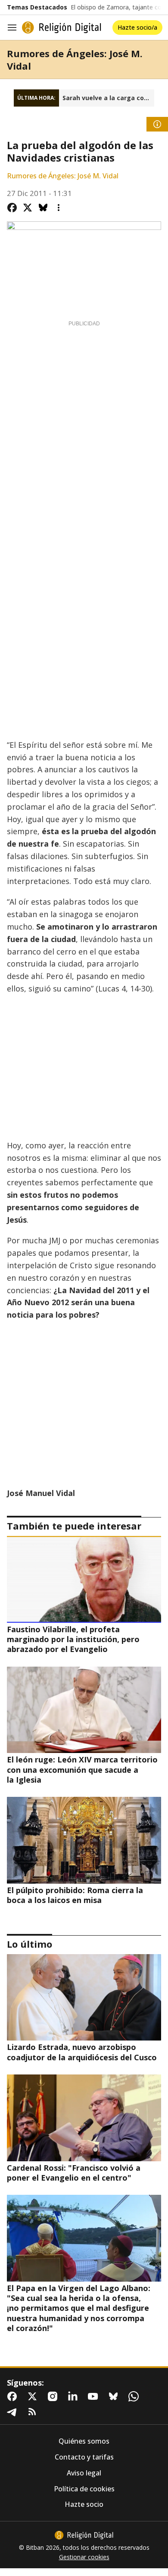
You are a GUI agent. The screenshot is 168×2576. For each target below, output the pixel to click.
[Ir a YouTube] (95, 2396)
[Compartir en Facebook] (12, 208)
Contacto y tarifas (84, 2457)
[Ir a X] (34, 2396)
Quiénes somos (84, 2441)
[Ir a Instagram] (54, 2396)
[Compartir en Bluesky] (43, 208)
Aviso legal (84, 2473)
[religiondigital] (84, 2535)
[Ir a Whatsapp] (135, 2396)
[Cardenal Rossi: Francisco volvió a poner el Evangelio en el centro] (84, 2118)
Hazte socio (84, 2504)
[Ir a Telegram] (14, 2412)
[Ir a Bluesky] (115, 2396)
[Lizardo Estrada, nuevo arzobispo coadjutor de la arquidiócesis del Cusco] (84, 1997)
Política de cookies (84, 2489)
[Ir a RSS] (34, 2412)
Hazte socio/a (137, 27)
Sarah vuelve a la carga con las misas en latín (108, 98)
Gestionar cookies (84, 2557)
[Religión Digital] (62, 28)
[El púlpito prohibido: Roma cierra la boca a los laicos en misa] (84, 1840)
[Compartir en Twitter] (28, 208)
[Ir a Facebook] (14, 2396)
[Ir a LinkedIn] (75, 2396)
